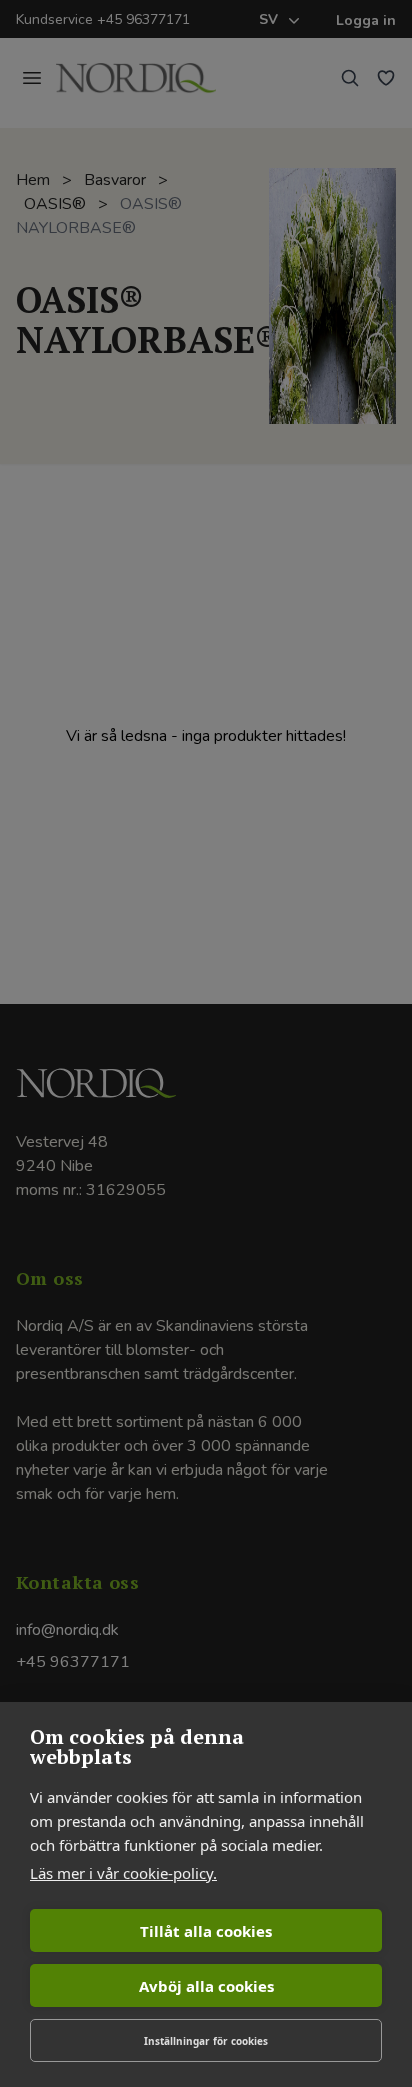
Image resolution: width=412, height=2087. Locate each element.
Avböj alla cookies (206, 1986)
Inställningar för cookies (206, 2041)
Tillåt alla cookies (206, 1931)
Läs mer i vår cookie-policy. (123, 1873)
